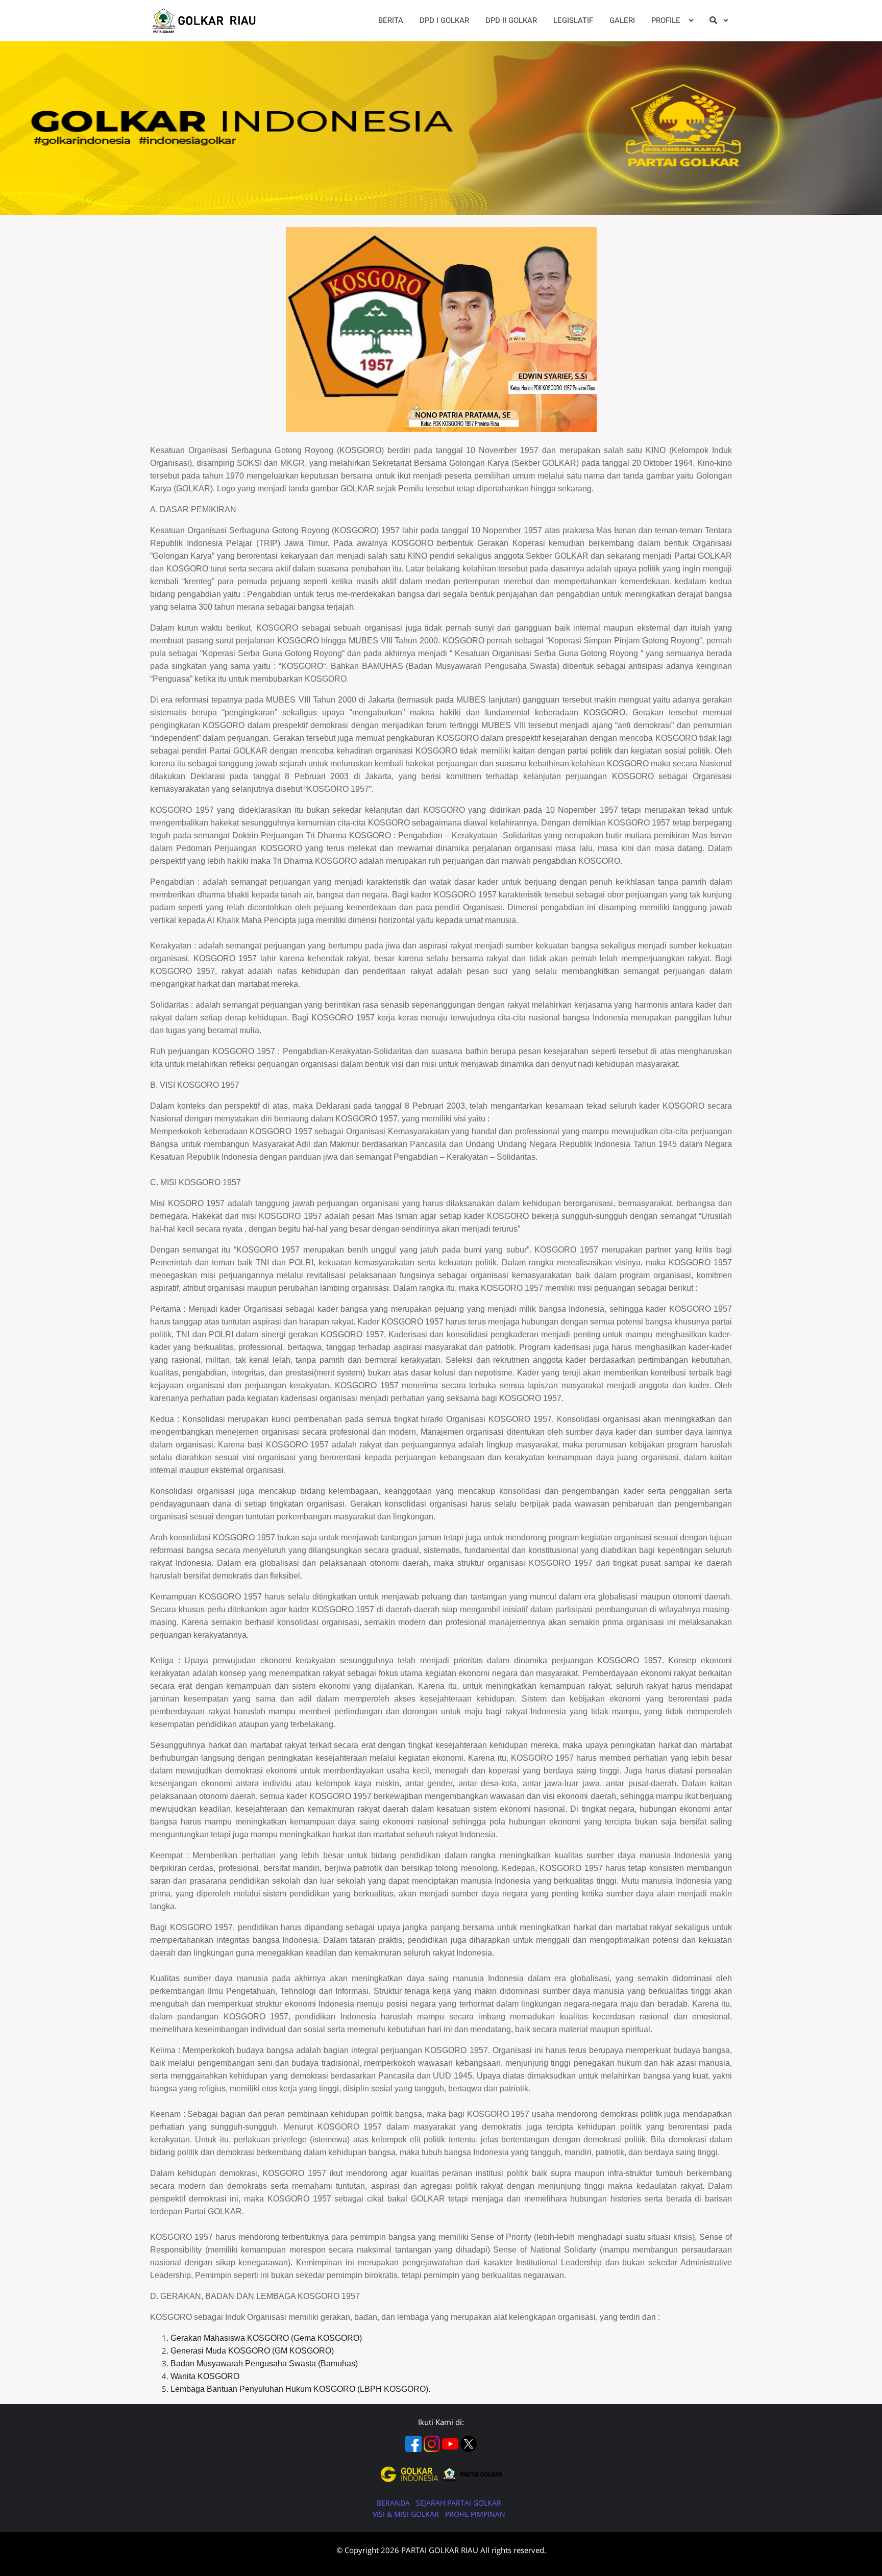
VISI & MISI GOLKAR (407, 2514)
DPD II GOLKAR (511, 20)
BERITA (391, 20)
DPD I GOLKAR (444, 20)
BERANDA (394, 2503)
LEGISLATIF (573, 20)
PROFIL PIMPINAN (475, 2514)
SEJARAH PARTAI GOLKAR (459, 2503)
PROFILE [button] (667, 20)
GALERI (622, 20)
